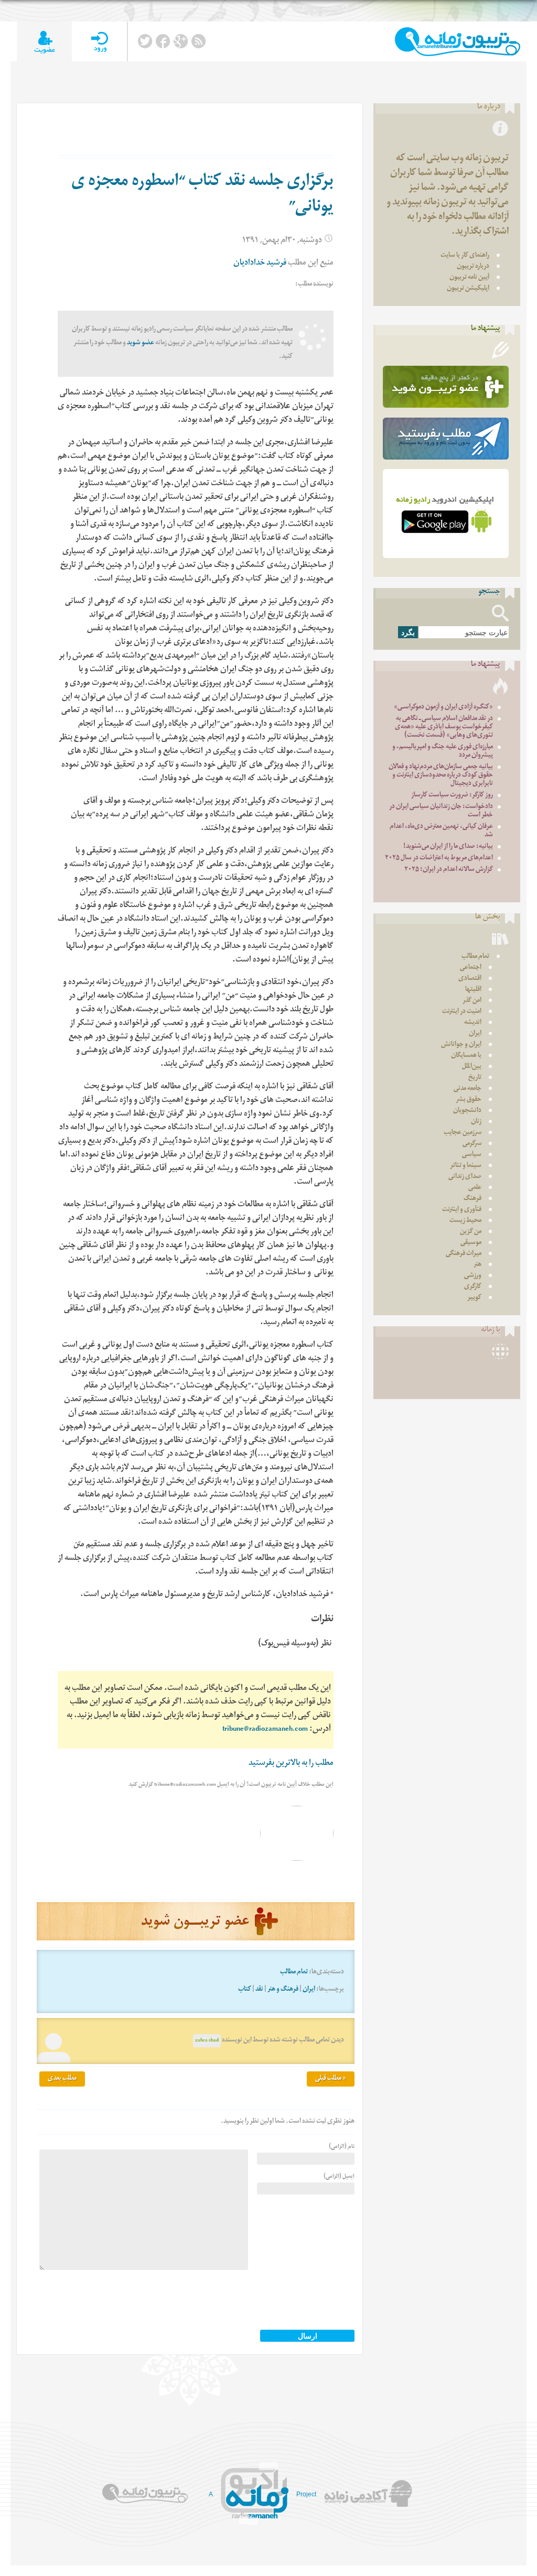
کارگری (473, 1287)
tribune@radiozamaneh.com (265, 1730)
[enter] (99, 42)
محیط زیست (465, 1221)
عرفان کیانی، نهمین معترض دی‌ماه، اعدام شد (441, 831)
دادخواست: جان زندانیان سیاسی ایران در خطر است (441, 811)
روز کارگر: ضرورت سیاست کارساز (452, 796)
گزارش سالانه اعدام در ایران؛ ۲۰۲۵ (449, 870)
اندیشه (473, 1023)
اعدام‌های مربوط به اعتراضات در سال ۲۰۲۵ (439, 859)
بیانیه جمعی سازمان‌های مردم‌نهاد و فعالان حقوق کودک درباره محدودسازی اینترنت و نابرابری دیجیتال (441, 776)
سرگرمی (472, 1144)
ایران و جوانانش (461, 1045)
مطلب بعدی (62, 2079)
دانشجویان (467, 1111)
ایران (309, 1990)
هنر (477, 1265)
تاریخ (475, 1078)
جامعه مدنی (468, 1089)
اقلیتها (473, 990)
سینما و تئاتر (466, 1166)
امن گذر (472, 1001)
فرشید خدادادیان (260, 264)
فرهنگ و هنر (283, 1990)
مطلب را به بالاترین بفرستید (291, 1764)
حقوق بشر (469, 1100)
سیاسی (472, 1155)
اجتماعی (471, 968)
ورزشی (473, 1276)
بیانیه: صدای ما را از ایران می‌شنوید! (448, 847)
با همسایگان (466, 1056)
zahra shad (207, 2041)
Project (306, 2494)
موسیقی (471, 1243)
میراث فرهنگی (464, 1254)
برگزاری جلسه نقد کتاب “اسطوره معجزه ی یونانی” (202, 196)
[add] (44, 42)
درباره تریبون (473, 267)
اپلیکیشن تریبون (468, 289)
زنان (476, 1122)
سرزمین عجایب (463, 1133)
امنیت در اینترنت (462, 1012)
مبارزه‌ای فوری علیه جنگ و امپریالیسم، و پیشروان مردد (443, 752)
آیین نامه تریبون (469, 278)
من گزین (471, 1232)
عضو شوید (141, 343)
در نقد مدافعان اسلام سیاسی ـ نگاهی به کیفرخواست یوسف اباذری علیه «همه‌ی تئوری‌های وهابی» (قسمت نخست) (444, 728)
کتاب (245, 1990)
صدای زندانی (465, 1177)
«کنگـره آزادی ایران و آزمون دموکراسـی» (443, 708)
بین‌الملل (472, 1067)
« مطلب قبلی (331, 2079)
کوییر (474, 1298)
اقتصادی (470, 979)
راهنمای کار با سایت (465, 256)
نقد (259, 1990)
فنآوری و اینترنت (462, 1210)
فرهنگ (472, 1199)
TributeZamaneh (458, 42)
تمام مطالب (294, 1973)
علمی (475, 1188)
